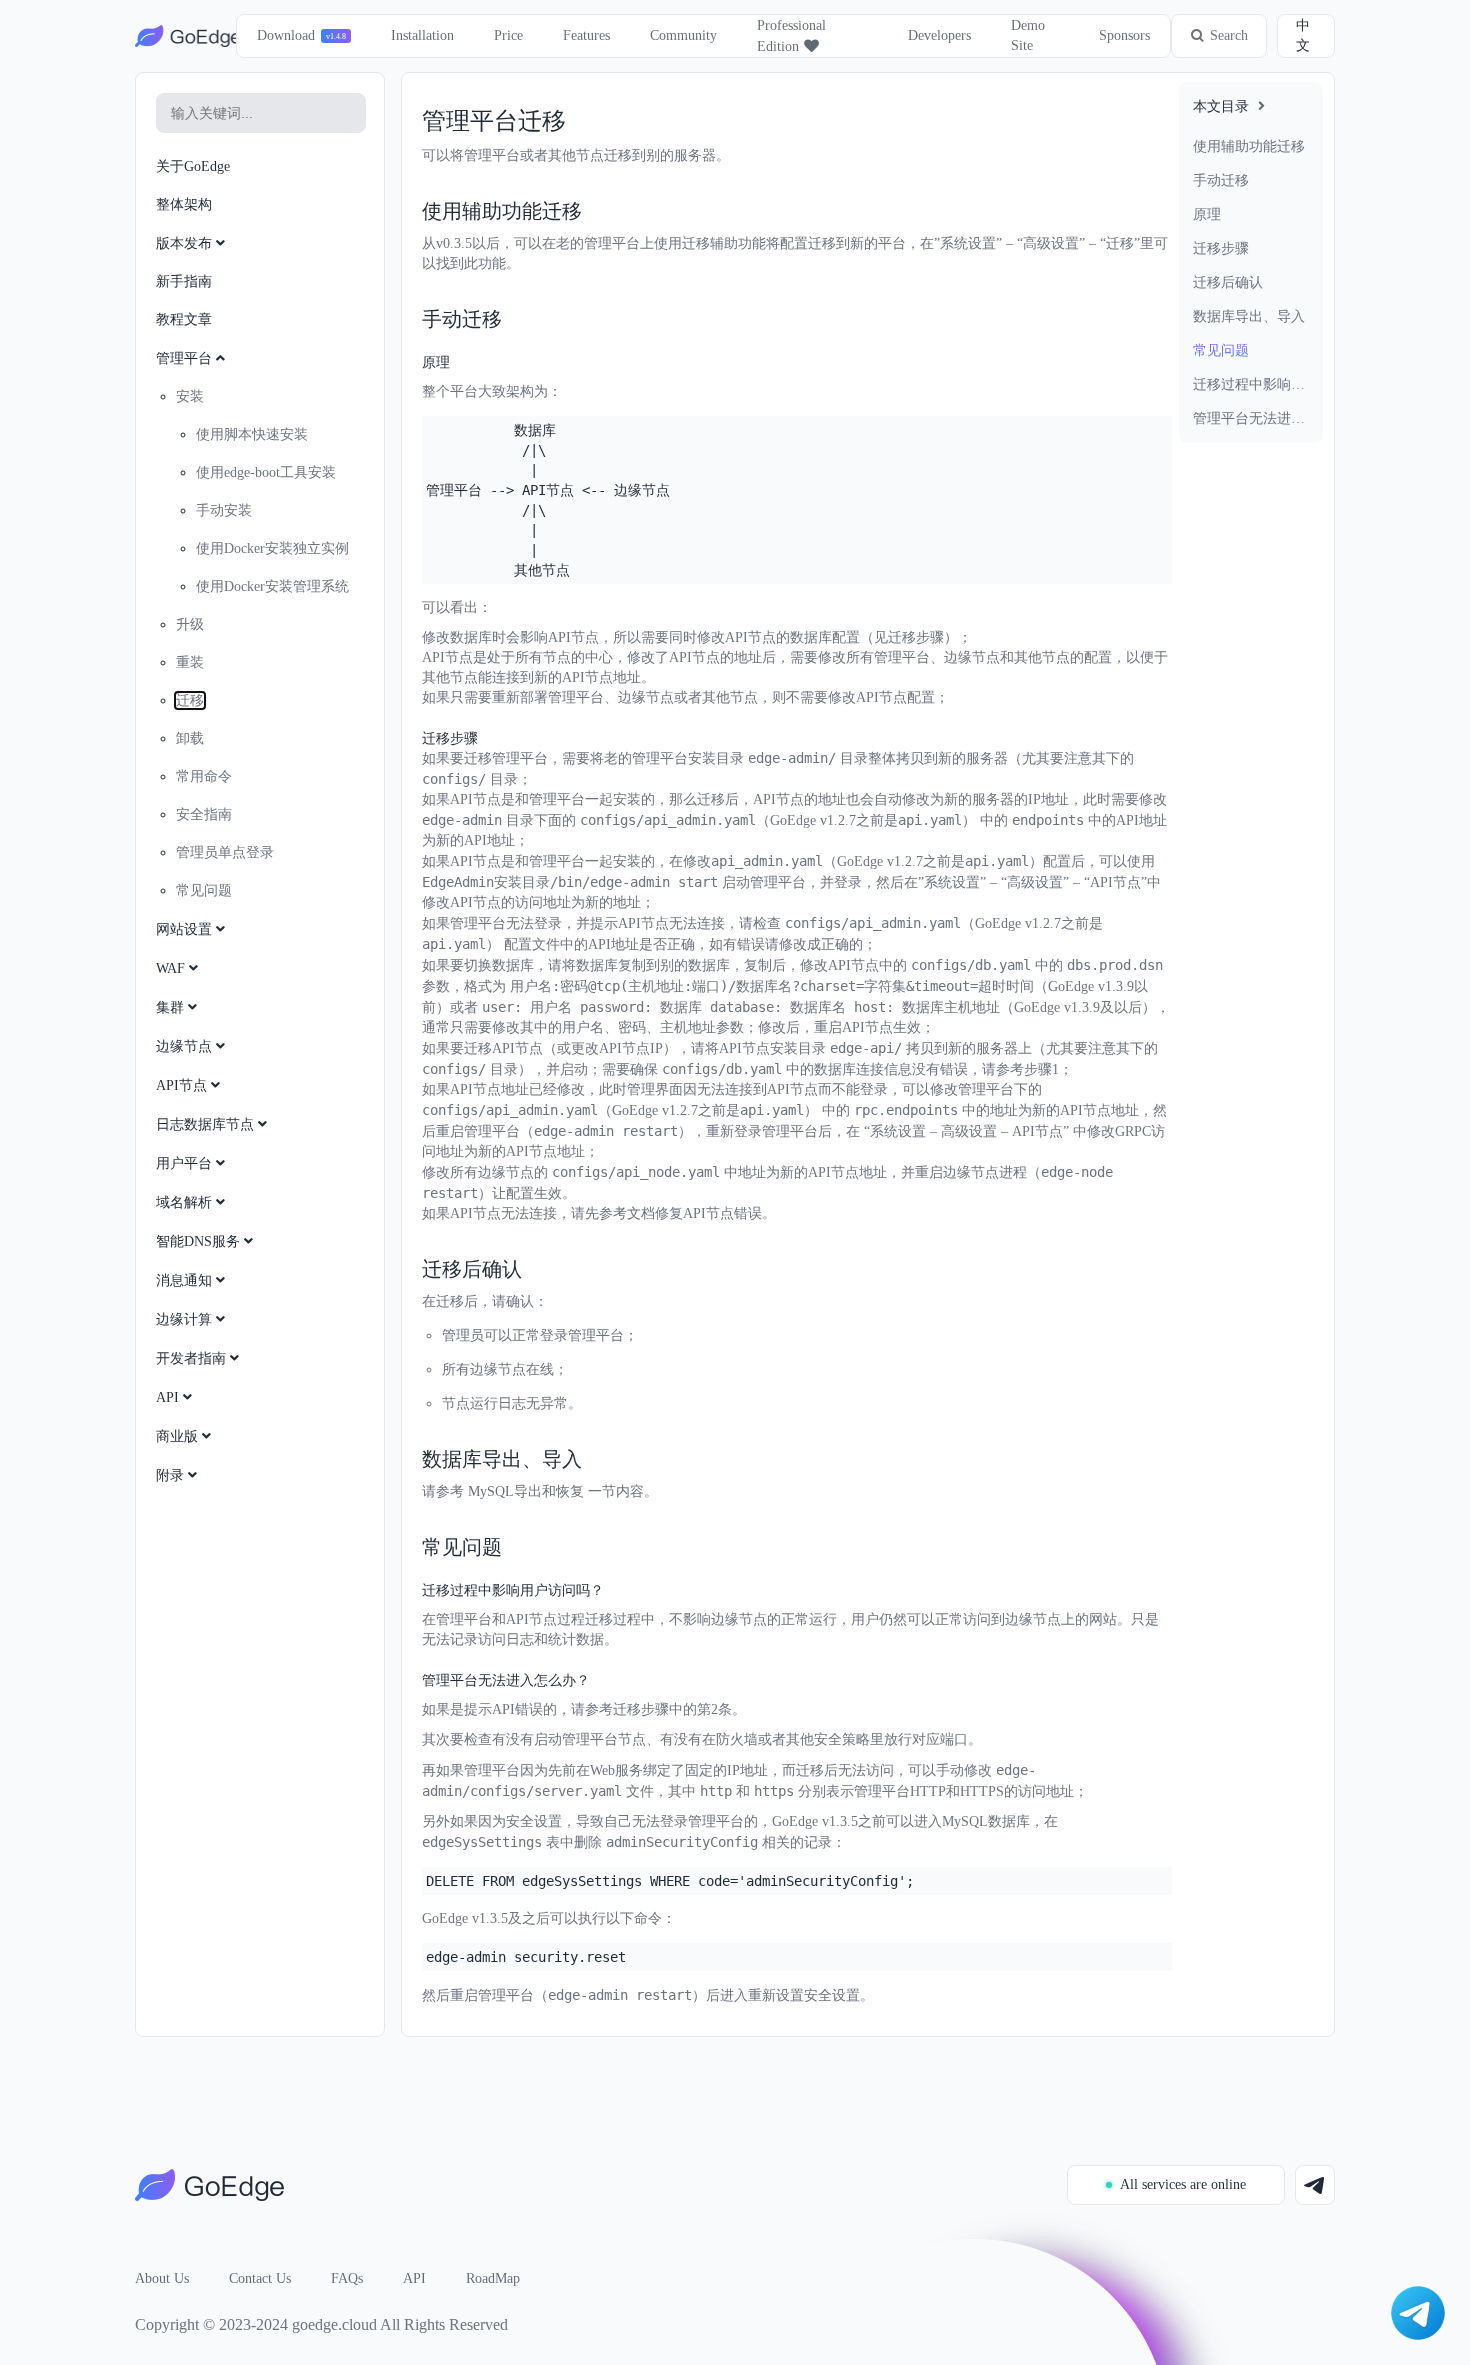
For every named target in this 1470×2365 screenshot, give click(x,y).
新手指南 (184, 281)
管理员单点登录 (225, 852)
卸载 (190, 738)
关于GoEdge (193, 166)
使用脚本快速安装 (252, 434)
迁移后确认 (1228, 282)
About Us (162, 2278)
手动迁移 (1221, 180)
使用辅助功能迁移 (1249, 146)
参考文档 (627, 1213)
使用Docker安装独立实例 (272, 548)
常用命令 (204, 776)
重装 (190, 662)
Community (683, 35)
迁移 (190, 700)
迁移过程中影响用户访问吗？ (1251, 384)
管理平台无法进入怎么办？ (1251, 418)
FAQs (347, 2278)
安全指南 (204, 814)
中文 (1303, 35)
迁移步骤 (1221, 248)
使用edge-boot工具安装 (266, 472)
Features (586, 35)
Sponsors (1124, 35)
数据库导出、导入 (1249, 316)
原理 (1207, 214)
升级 (190, 624)
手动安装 (224, 510)
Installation (422, 35)
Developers (939, 35)
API (414, 2278)
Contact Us (260, 2278)
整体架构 (184, 204)
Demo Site (1028, 35)
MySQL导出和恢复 (526, 1491)
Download (286, 35)
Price (508, 35)
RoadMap (493, 2278)
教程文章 (184, 319)
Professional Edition (791, 36)
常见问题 (1221, 350)
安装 (190, 396)
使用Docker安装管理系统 (272, 586)
